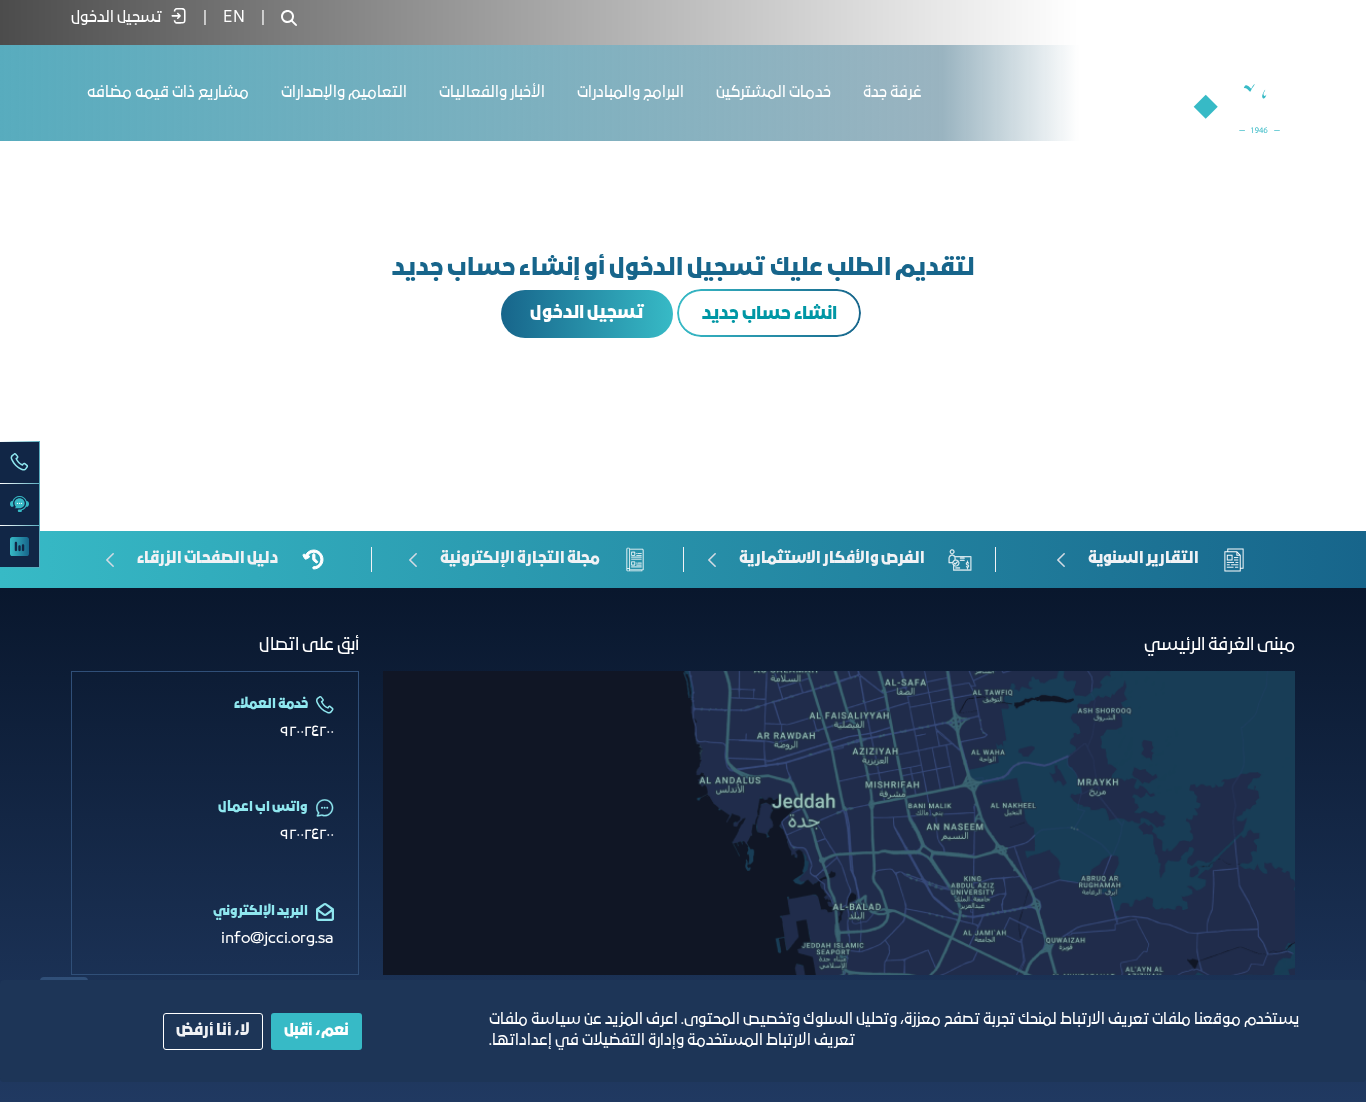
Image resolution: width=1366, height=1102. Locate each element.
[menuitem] (234, 18)
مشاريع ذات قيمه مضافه (168, 93)
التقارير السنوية (1143, 559)
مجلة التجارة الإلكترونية (520, 559)
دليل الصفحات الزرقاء (207, 559)
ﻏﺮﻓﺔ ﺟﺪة (892, 93)
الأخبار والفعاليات (492, 93)
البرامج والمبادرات (630, 93)
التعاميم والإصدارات (344, 93)
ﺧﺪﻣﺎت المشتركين (773, 93)
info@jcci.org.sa (277, 939)
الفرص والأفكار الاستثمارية (832, 559)
